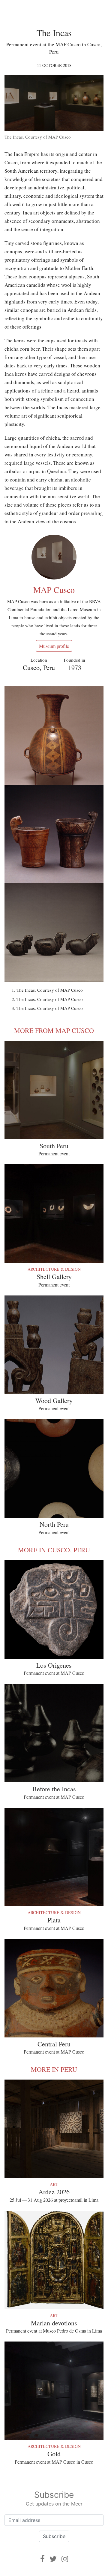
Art (54, 2184)
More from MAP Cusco (54, 1030)
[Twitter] (53, 2559)
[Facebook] (42, 2559)
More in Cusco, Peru (54, 1550)
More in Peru (54, 2069)
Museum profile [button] (54, 646)
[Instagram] (65, 2559)
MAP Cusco (54, 590)
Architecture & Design (54, 1269)
